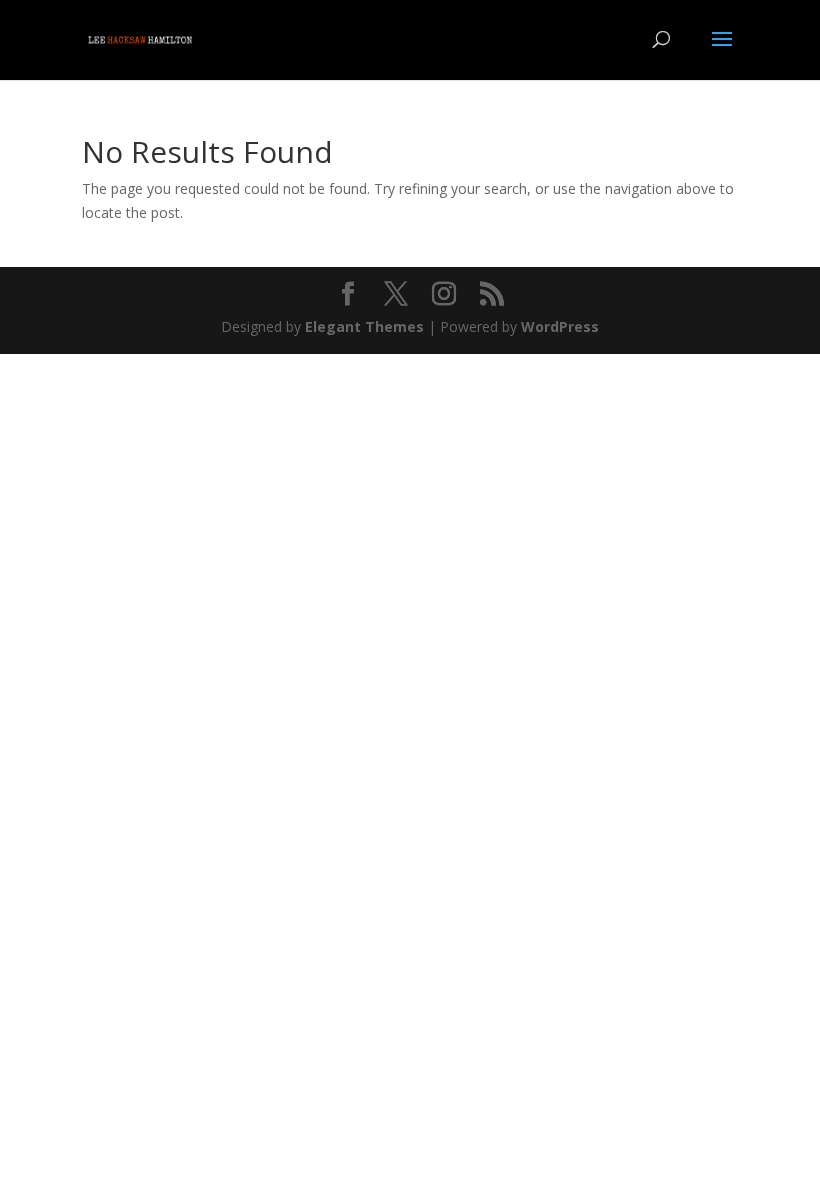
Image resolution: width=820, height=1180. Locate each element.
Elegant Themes (364, 326)
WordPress (560, 326)
